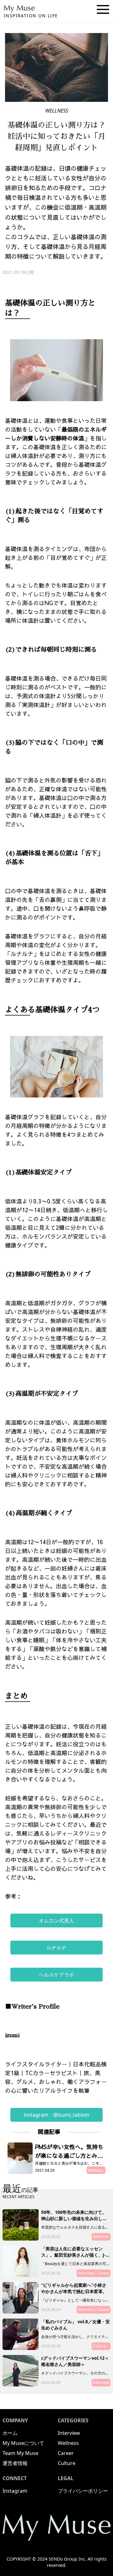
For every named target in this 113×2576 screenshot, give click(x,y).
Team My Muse (20, 2453)
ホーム (10, 2433)
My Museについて (23, 2443)
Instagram (15, 2491)
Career (66, 2453)
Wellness (68, 2443)
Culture (67, 2463)
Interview (69, 2433)
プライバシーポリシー (83, 2491)
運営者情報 (15, 2463)
